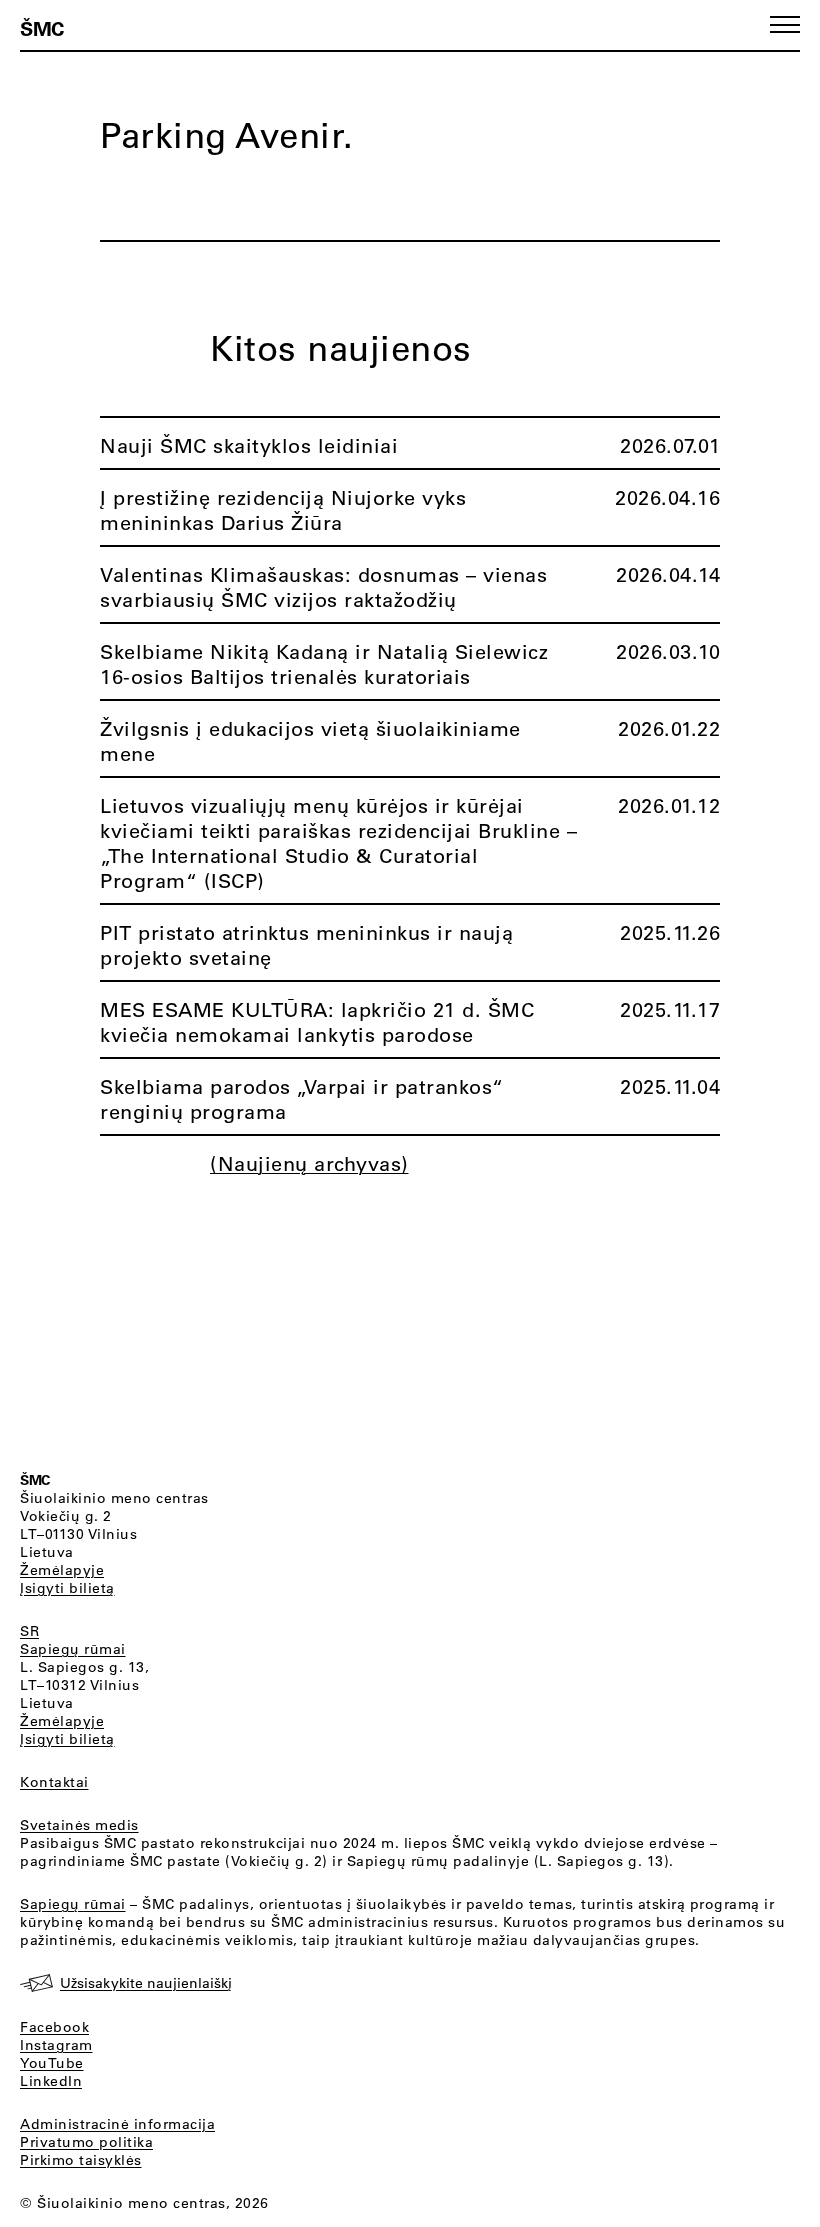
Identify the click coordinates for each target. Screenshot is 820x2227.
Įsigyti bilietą (67, 1588)
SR (29, 1631)
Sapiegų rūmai (73, 1649)
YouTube (52, 2063)
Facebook (54, 2027)
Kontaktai (54, 1782)
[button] (785, 24)
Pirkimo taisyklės (81, 2160)
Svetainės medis (79, 1825)
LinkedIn (51, 2081)
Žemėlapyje (62, 1570)
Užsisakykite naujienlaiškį (146, 1983)
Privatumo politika (86, 2142)
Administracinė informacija (117, 2124)
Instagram (56, 2045)
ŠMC (42, 28)
